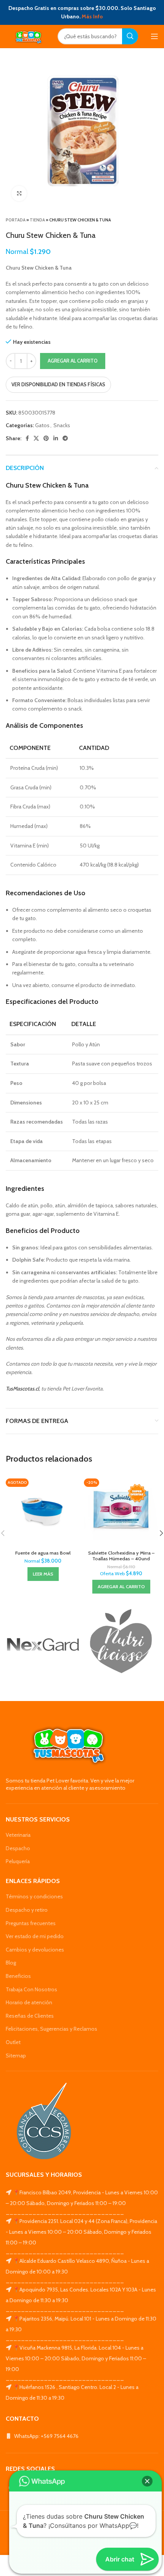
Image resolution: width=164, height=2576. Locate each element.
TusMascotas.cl (22, 1389)
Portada (16, 220)
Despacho (18, 1848)
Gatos (42, 425)
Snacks (62, 425)
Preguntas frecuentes (31, 1923)
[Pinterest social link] (46, 438)
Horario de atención (29, 2002)
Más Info (92, 16)
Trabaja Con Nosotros (31, 1989)
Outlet (13, 2042)
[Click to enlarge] (19, 194)
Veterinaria (18, 1835)
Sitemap (16, 2056)
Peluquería (18, 1861)
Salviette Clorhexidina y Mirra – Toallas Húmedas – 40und (121, 1556)
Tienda (37, 220)
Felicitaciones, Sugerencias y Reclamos (51, 2029)
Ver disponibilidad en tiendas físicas (58, 384)
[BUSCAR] (130, 36)
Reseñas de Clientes (30, 2016)
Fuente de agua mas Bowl (43, 1553)
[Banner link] (43, 1645)
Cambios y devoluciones (35, 1950)
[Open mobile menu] (154, 36)
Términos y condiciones (34, 1896)
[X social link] (36, 438)
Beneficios (18, 1976)
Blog (11, 1963)
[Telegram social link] (65, 438)
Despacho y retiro (27, 1910)
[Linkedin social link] (56, 438)
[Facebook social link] (27, 438)
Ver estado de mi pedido (35, 1936)
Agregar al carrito (73, 361)
